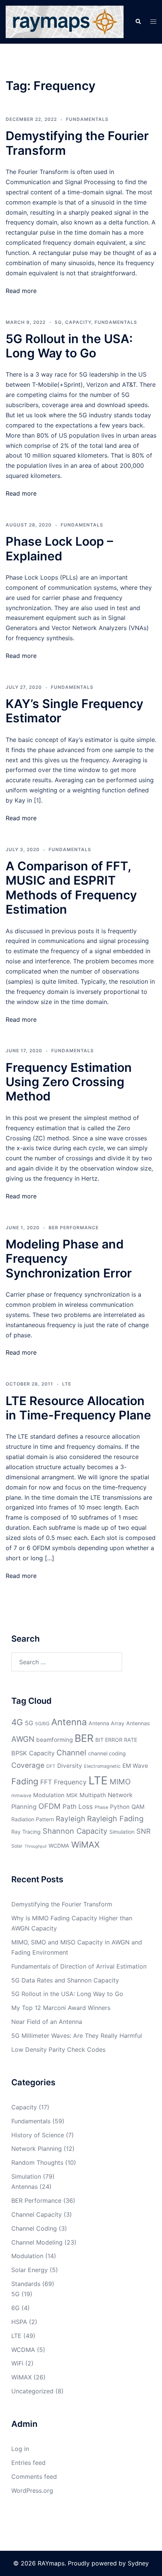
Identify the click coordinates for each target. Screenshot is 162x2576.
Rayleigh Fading (115, 1819)
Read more (21, 291)
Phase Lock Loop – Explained (59, 549)
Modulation (49, 1795)
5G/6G (42, 1724)
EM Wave (135, 1766)
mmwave (21, 1795)
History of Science (38, 2135)
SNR (144, 1831)
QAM (138, 1807)
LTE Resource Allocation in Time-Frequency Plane (78, 1408)
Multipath (93, 1795)
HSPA (19, 2322)
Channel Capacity (37, 2214)
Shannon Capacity (75, 1831)
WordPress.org (32, 2491)
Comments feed (34, 2477)
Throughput (36, 1846)
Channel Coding (34, 2228)
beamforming (54, 1740)
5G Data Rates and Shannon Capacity (65, 1980)
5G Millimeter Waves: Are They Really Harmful (77, 2036)
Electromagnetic (102, 1766)
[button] (138, 22)
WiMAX (85, 1844)
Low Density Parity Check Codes (58, 2050)
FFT (46, 1782)
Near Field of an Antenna (47, 2022)
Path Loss (78, 1806)
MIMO (120, 1782)
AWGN (23, 1739)
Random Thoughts (37, 2162)
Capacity (78, 322)
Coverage (28, 1765)
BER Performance (74, 1228)
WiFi (17, 2363)
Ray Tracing (26, 1832)
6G (15, 2308)
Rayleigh (70, 1819)
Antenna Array (106, 1723)
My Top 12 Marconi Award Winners (61, 2008)
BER (84, 1738)
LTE (67, 1384)
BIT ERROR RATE (116, 1740)
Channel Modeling (37, 2242)
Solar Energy (30, 2270)
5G (58, 322)
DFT (51, 1766)
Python (120, 1807)
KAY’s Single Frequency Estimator (74, 711)
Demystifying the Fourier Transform (77, 143)
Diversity (70, 1766)
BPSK (19, 1753)
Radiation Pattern (33, 1819)
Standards (26, 2284)
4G (17, 1722)
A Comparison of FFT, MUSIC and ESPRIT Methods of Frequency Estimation (71, 888)
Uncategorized (32, 2391)
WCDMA (59, 1846)
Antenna (69, 1722)
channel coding (107, 1753)
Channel (71, 1753)
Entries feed (28, 2463)
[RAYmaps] (65, 21)
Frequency (70, 1782)
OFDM (50, 1806)
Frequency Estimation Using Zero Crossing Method (69, 1082)
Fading (25, 1781)
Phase (101, 1807)
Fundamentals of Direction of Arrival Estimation (79, 1966)
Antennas (138, 1723)
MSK (72, 1795)
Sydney (138, 2563)
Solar (17, 1846)
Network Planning (37, 2149)
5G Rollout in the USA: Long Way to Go (69, 346)
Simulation (122, 1832)
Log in (20, 2449)
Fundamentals (87, 119)
